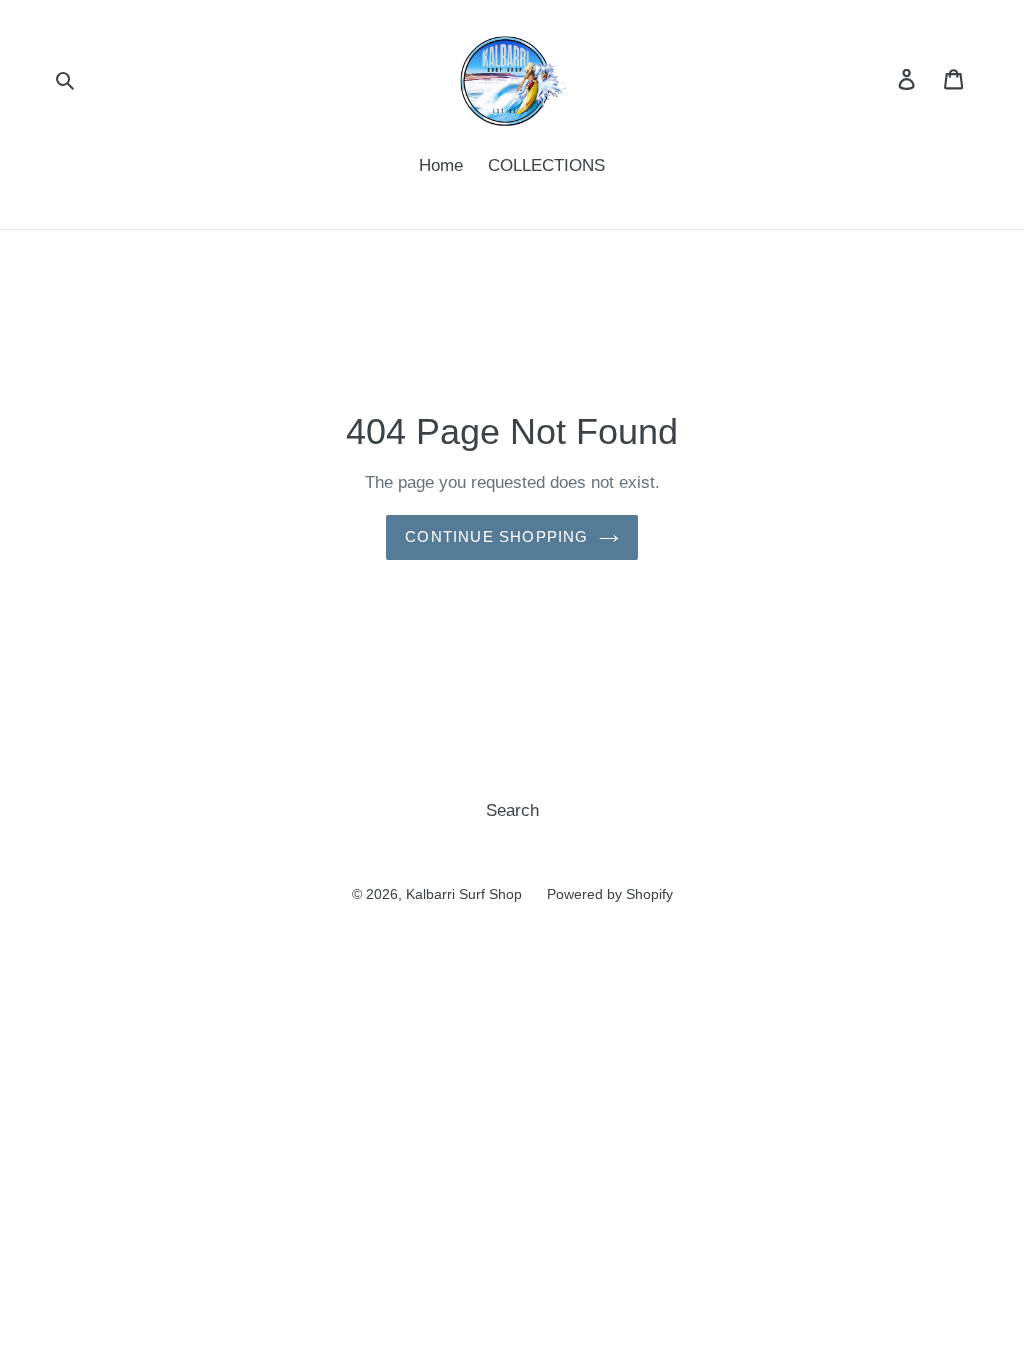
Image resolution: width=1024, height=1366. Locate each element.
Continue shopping (496, 536)
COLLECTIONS (546, 165)
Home (441, 165)
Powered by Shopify (610, 894)
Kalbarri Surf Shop (464, 894)
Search (512, 810)
